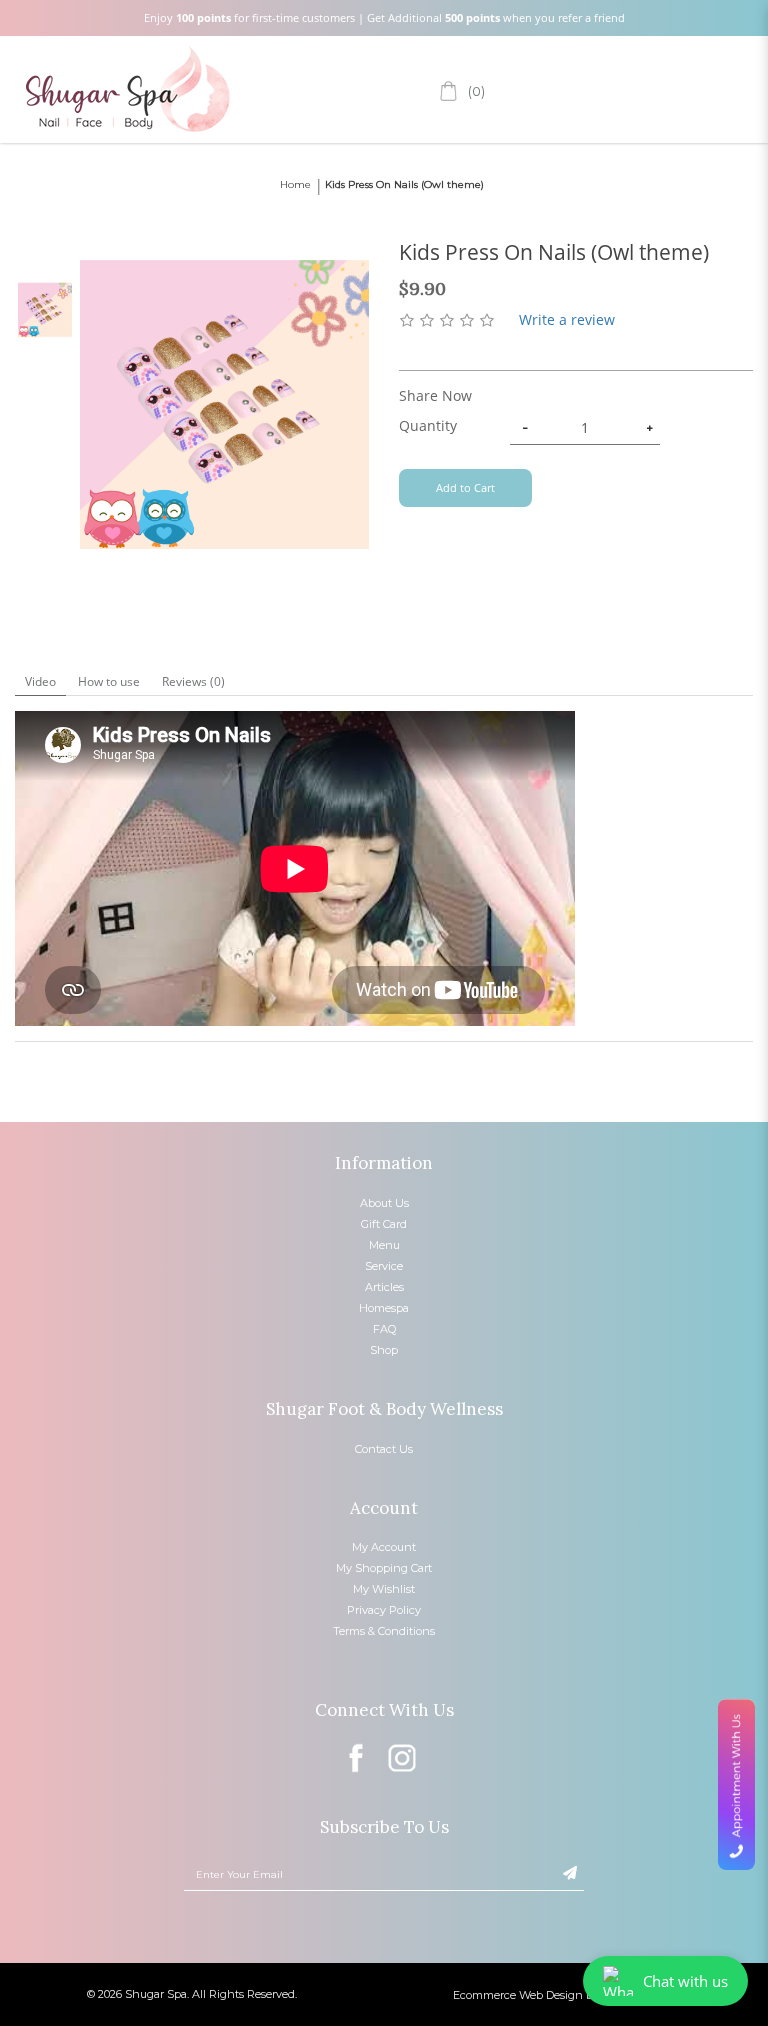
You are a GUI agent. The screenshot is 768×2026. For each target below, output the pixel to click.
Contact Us (384, 1449)
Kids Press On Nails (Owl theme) (404, 184)
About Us (384, 1203)
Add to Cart (465, 487)
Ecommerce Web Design (518, 1995)
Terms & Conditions (384, 1631)
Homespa (384, 1308)
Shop (384, 1350)
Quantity (428, 425)
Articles (384, 1287)
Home (295, 184)
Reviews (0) (193, 681)
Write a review (567, 319)
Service (384, 1266)
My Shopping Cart (384, 1568)
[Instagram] (405, 1757)
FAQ (384, 1329)
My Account (384, 1547)
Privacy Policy (384, 1610)
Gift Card (384, 1224)
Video (40, 681)
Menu (384, 1245)
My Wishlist (384, 1589)
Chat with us (685, 1981)
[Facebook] (359, 1757)
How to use (109, 681)
